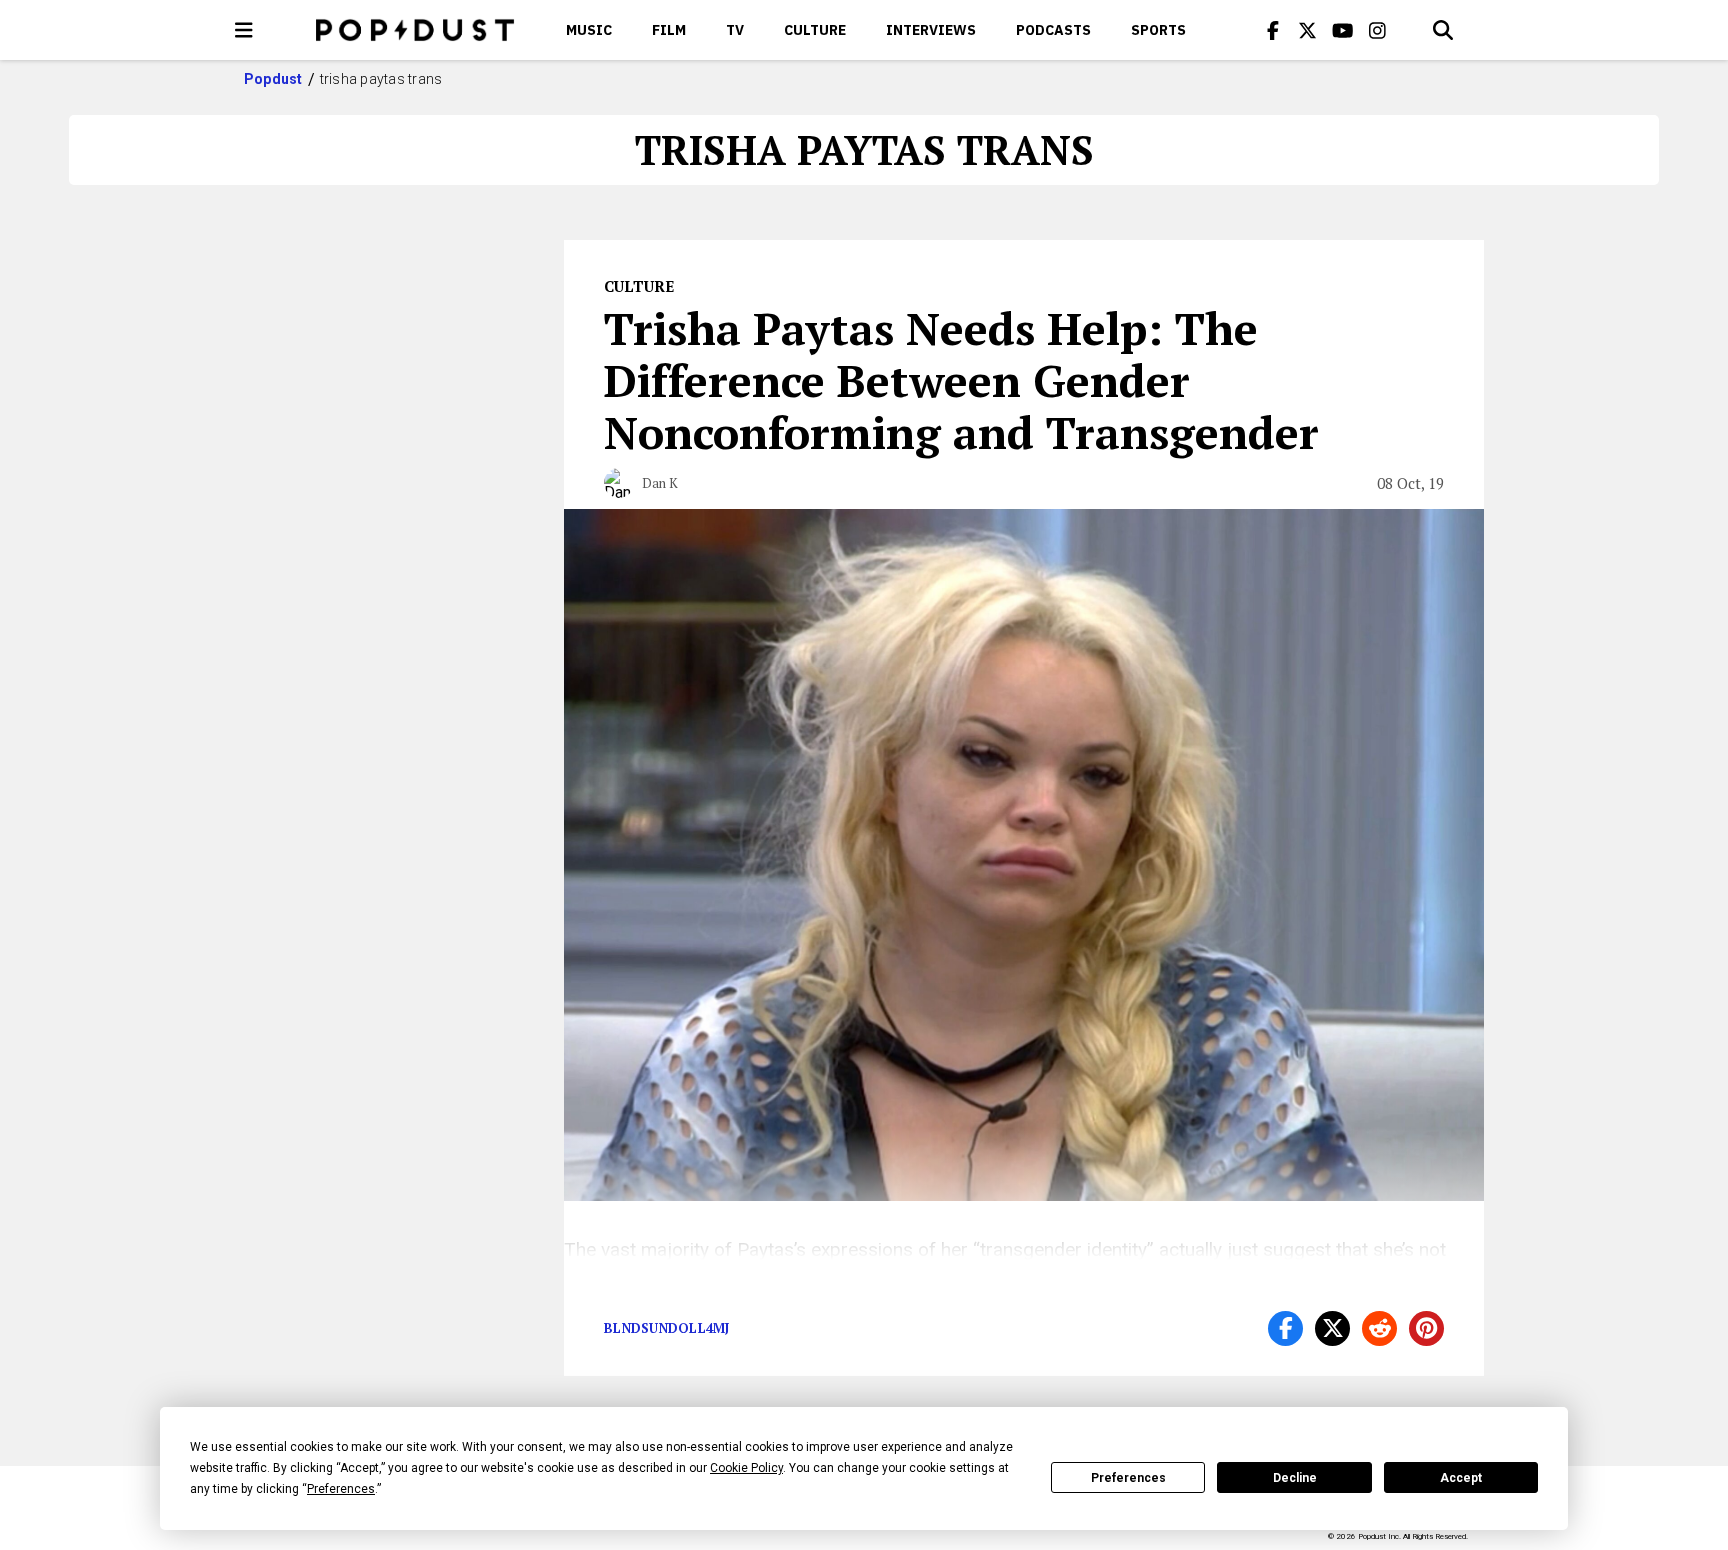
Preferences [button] (341, 1489)
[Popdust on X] (1308, 30)
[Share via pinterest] (1426, 1328)
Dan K (660, 483)
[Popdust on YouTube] (1343, 30)
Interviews (931, 30)
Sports (1158, 30)
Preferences (1128, 1478)
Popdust (273, 79)
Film (669, 30)
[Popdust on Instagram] (1378, 30)
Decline (1295, 1478)
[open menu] (244, 30)
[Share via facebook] (1285, 1328)
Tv (735, 30)
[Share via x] (1332, 1328)
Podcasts (1053, 30)
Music (589, 30)
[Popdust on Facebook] (1273, 30)
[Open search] (1443, 30)
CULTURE (815, 30)
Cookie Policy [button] (746, 1468)
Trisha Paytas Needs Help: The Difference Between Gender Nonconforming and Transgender (961, 380)
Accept (1461, 1478)
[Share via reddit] (1379, 1328)
